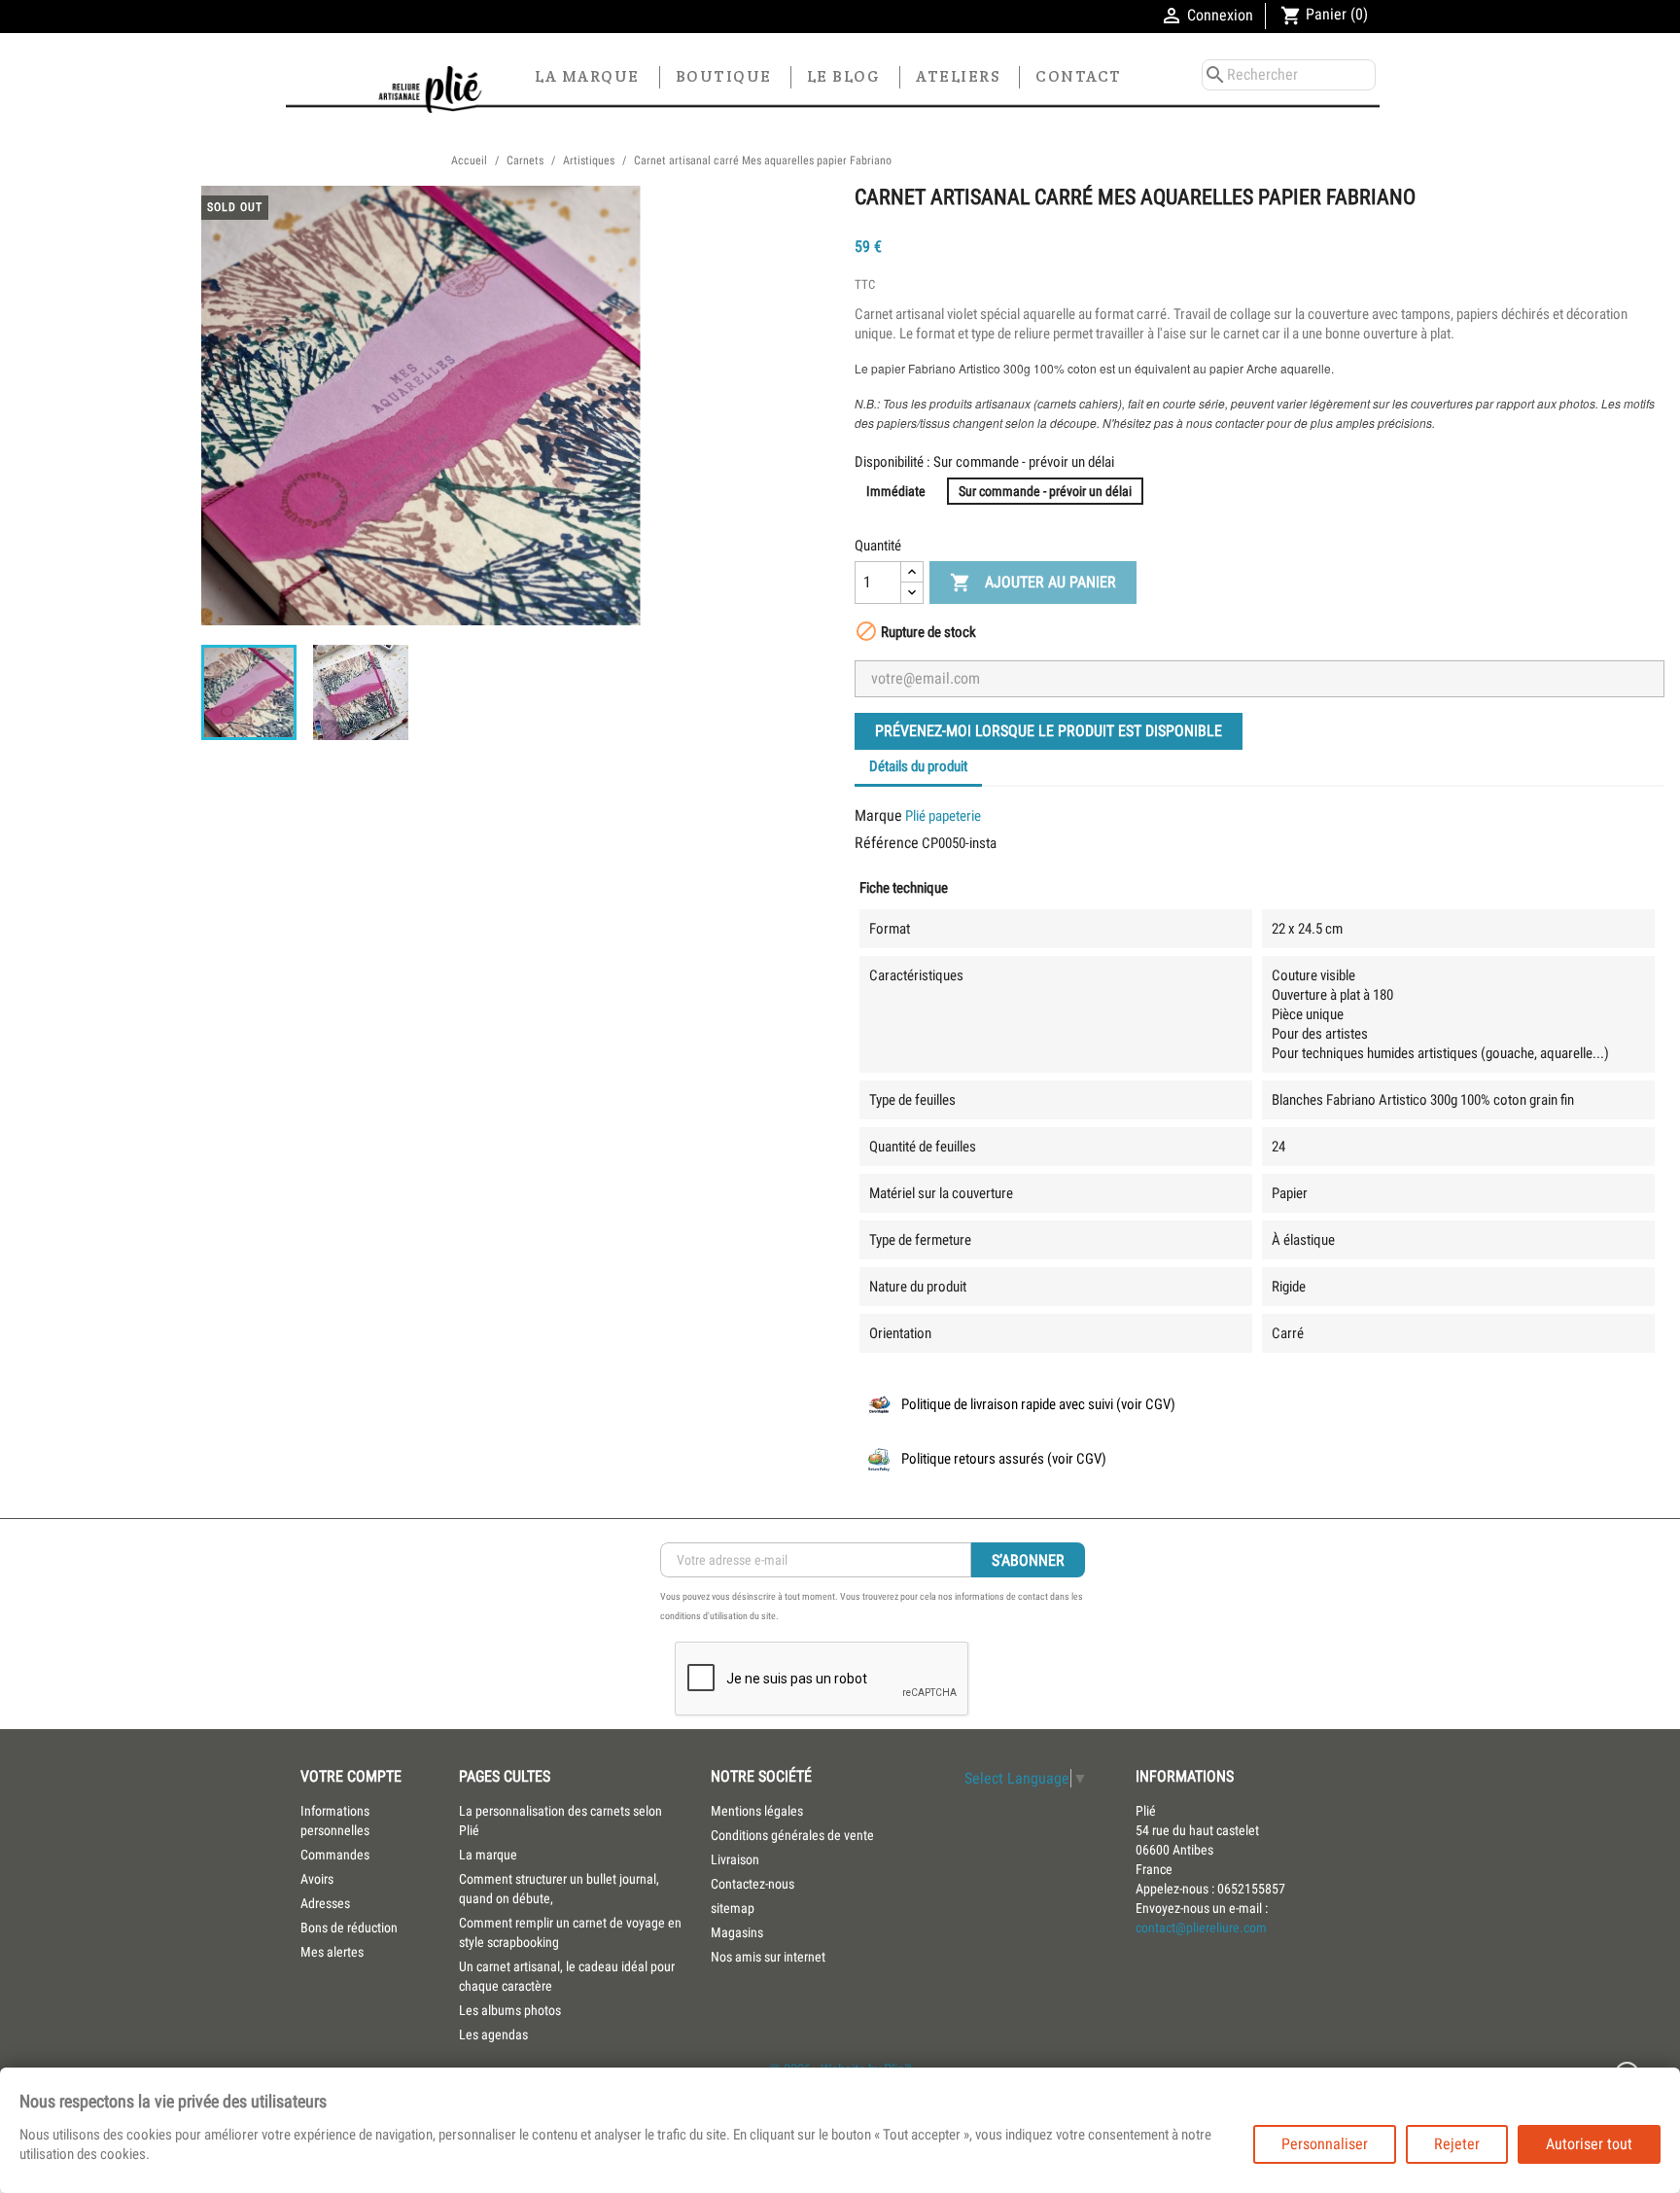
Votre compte (351, 1776)
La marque (587, 76)
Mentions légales (757, 1811)
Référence (887, 843)
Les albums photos (510, 2010)
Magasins (737, 1932)
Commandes (335, 1855)
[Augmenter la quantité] (912, 572)
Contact (1079, 76)
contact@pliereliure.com (1201, 1928)
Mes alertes (332, 1952)
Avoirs (317, 1879)
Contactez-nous (752, 1884)
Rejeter (1457, 2144)
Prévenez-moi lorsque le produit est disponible (1049, 731)
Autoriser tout (1589, 2144)
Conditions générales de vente (792, 1835)
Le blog (844, 76)
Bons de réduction (349, 1928)
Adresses (325, 1903)
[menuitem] (570, 1821)
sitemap (733, 1908)
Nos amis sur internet (768, 1957)
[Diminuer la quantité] (912, 593)
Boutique (724, 76)
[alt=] (380, 89)
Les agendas (493, 2034)
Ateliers (958, 76)
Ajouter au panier (1033, 583)
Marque (878, 815)
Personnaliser (1325, 2144)
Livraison (735, 1859)
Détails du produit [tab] (918, 766)
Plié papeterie (943, 816)
